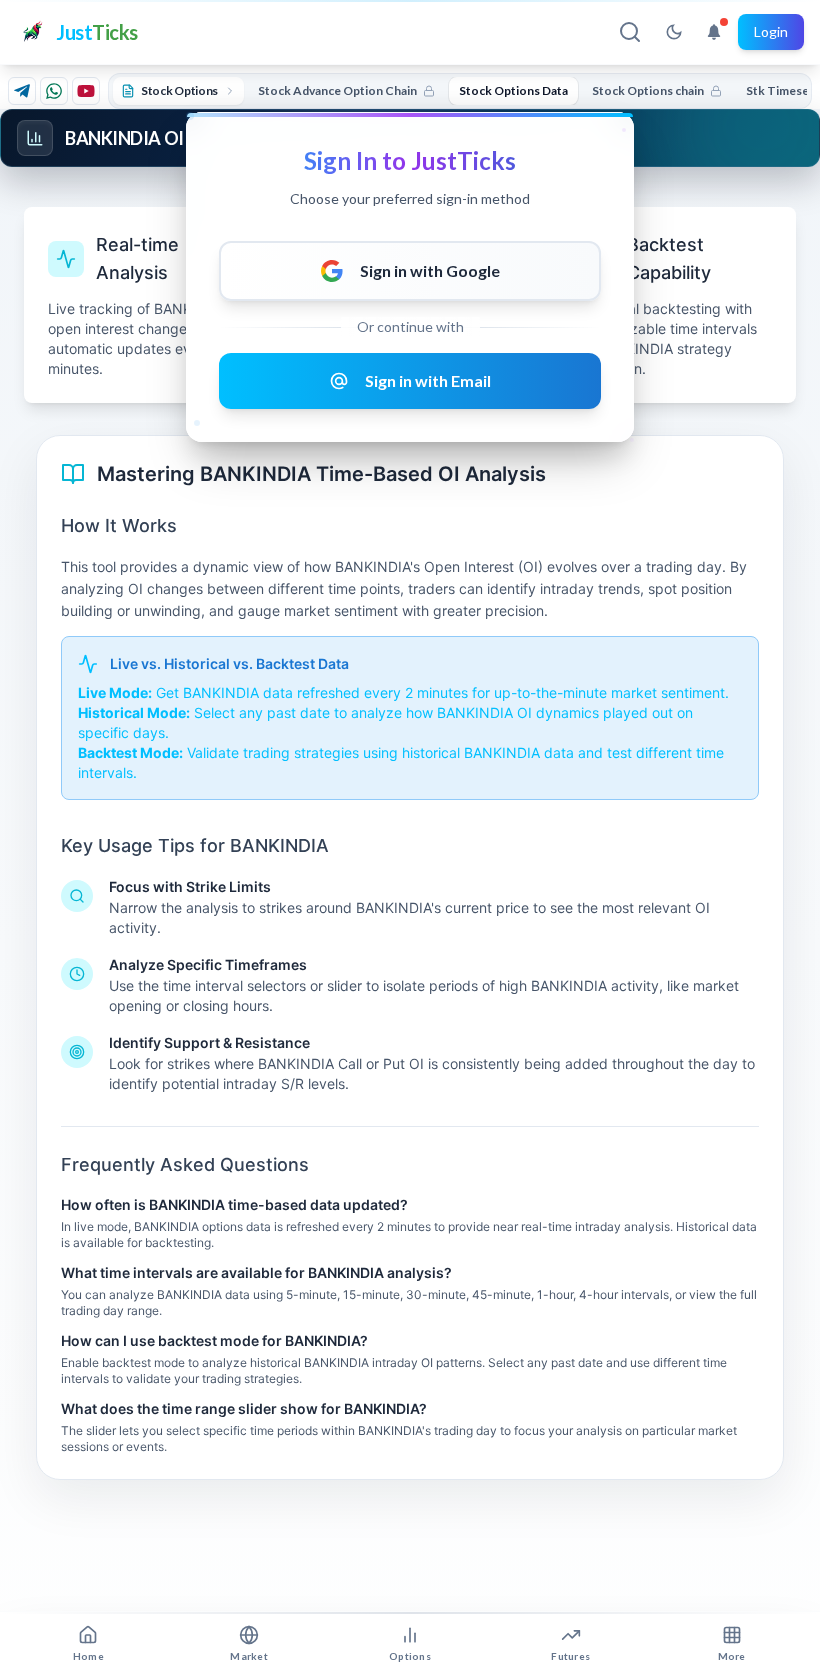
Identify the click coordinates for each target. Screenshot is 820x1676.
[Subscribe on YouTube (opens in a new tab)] (86, 91)
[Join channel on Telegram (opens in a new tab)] (22, 91)
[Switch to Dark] (674, 32)
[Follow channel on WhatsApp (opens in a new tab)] (54, 91)
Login (771, 31)
